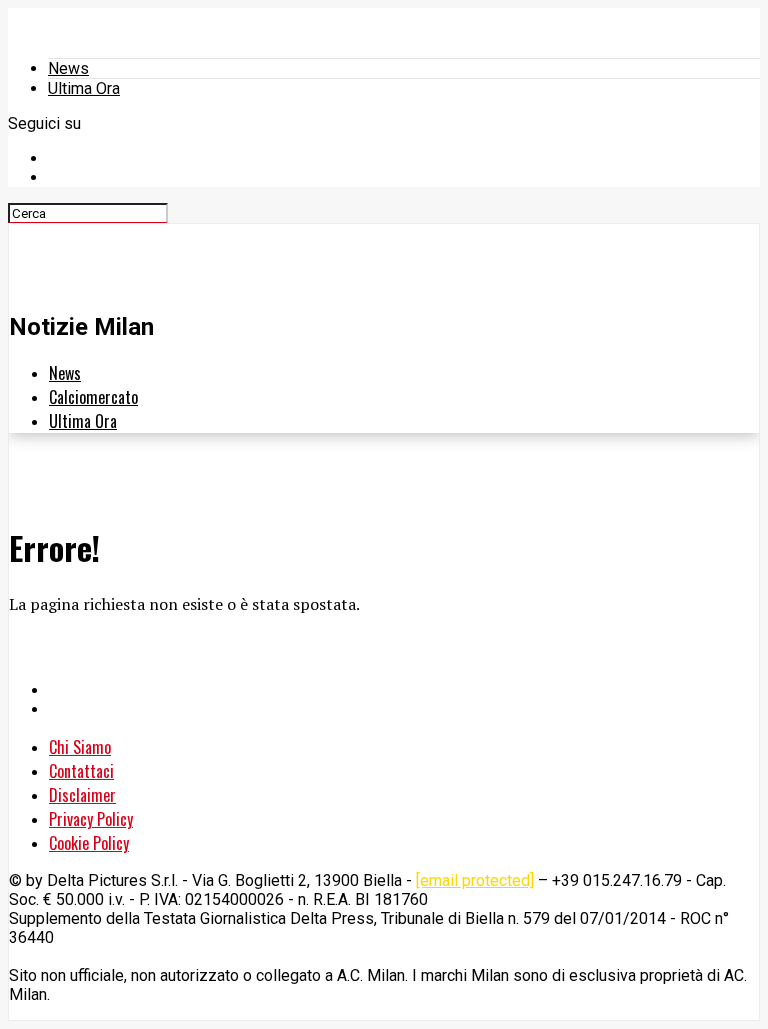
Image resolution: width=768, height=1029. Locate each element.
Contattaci (81, 771)
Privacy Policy (91, 819)
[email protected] (475, 880)
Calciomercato (93, 397)
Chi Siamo (80, 747)
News (68, 68)
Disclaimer (82, 795)
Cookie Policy (89, 843)
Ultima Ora (84, 88)
